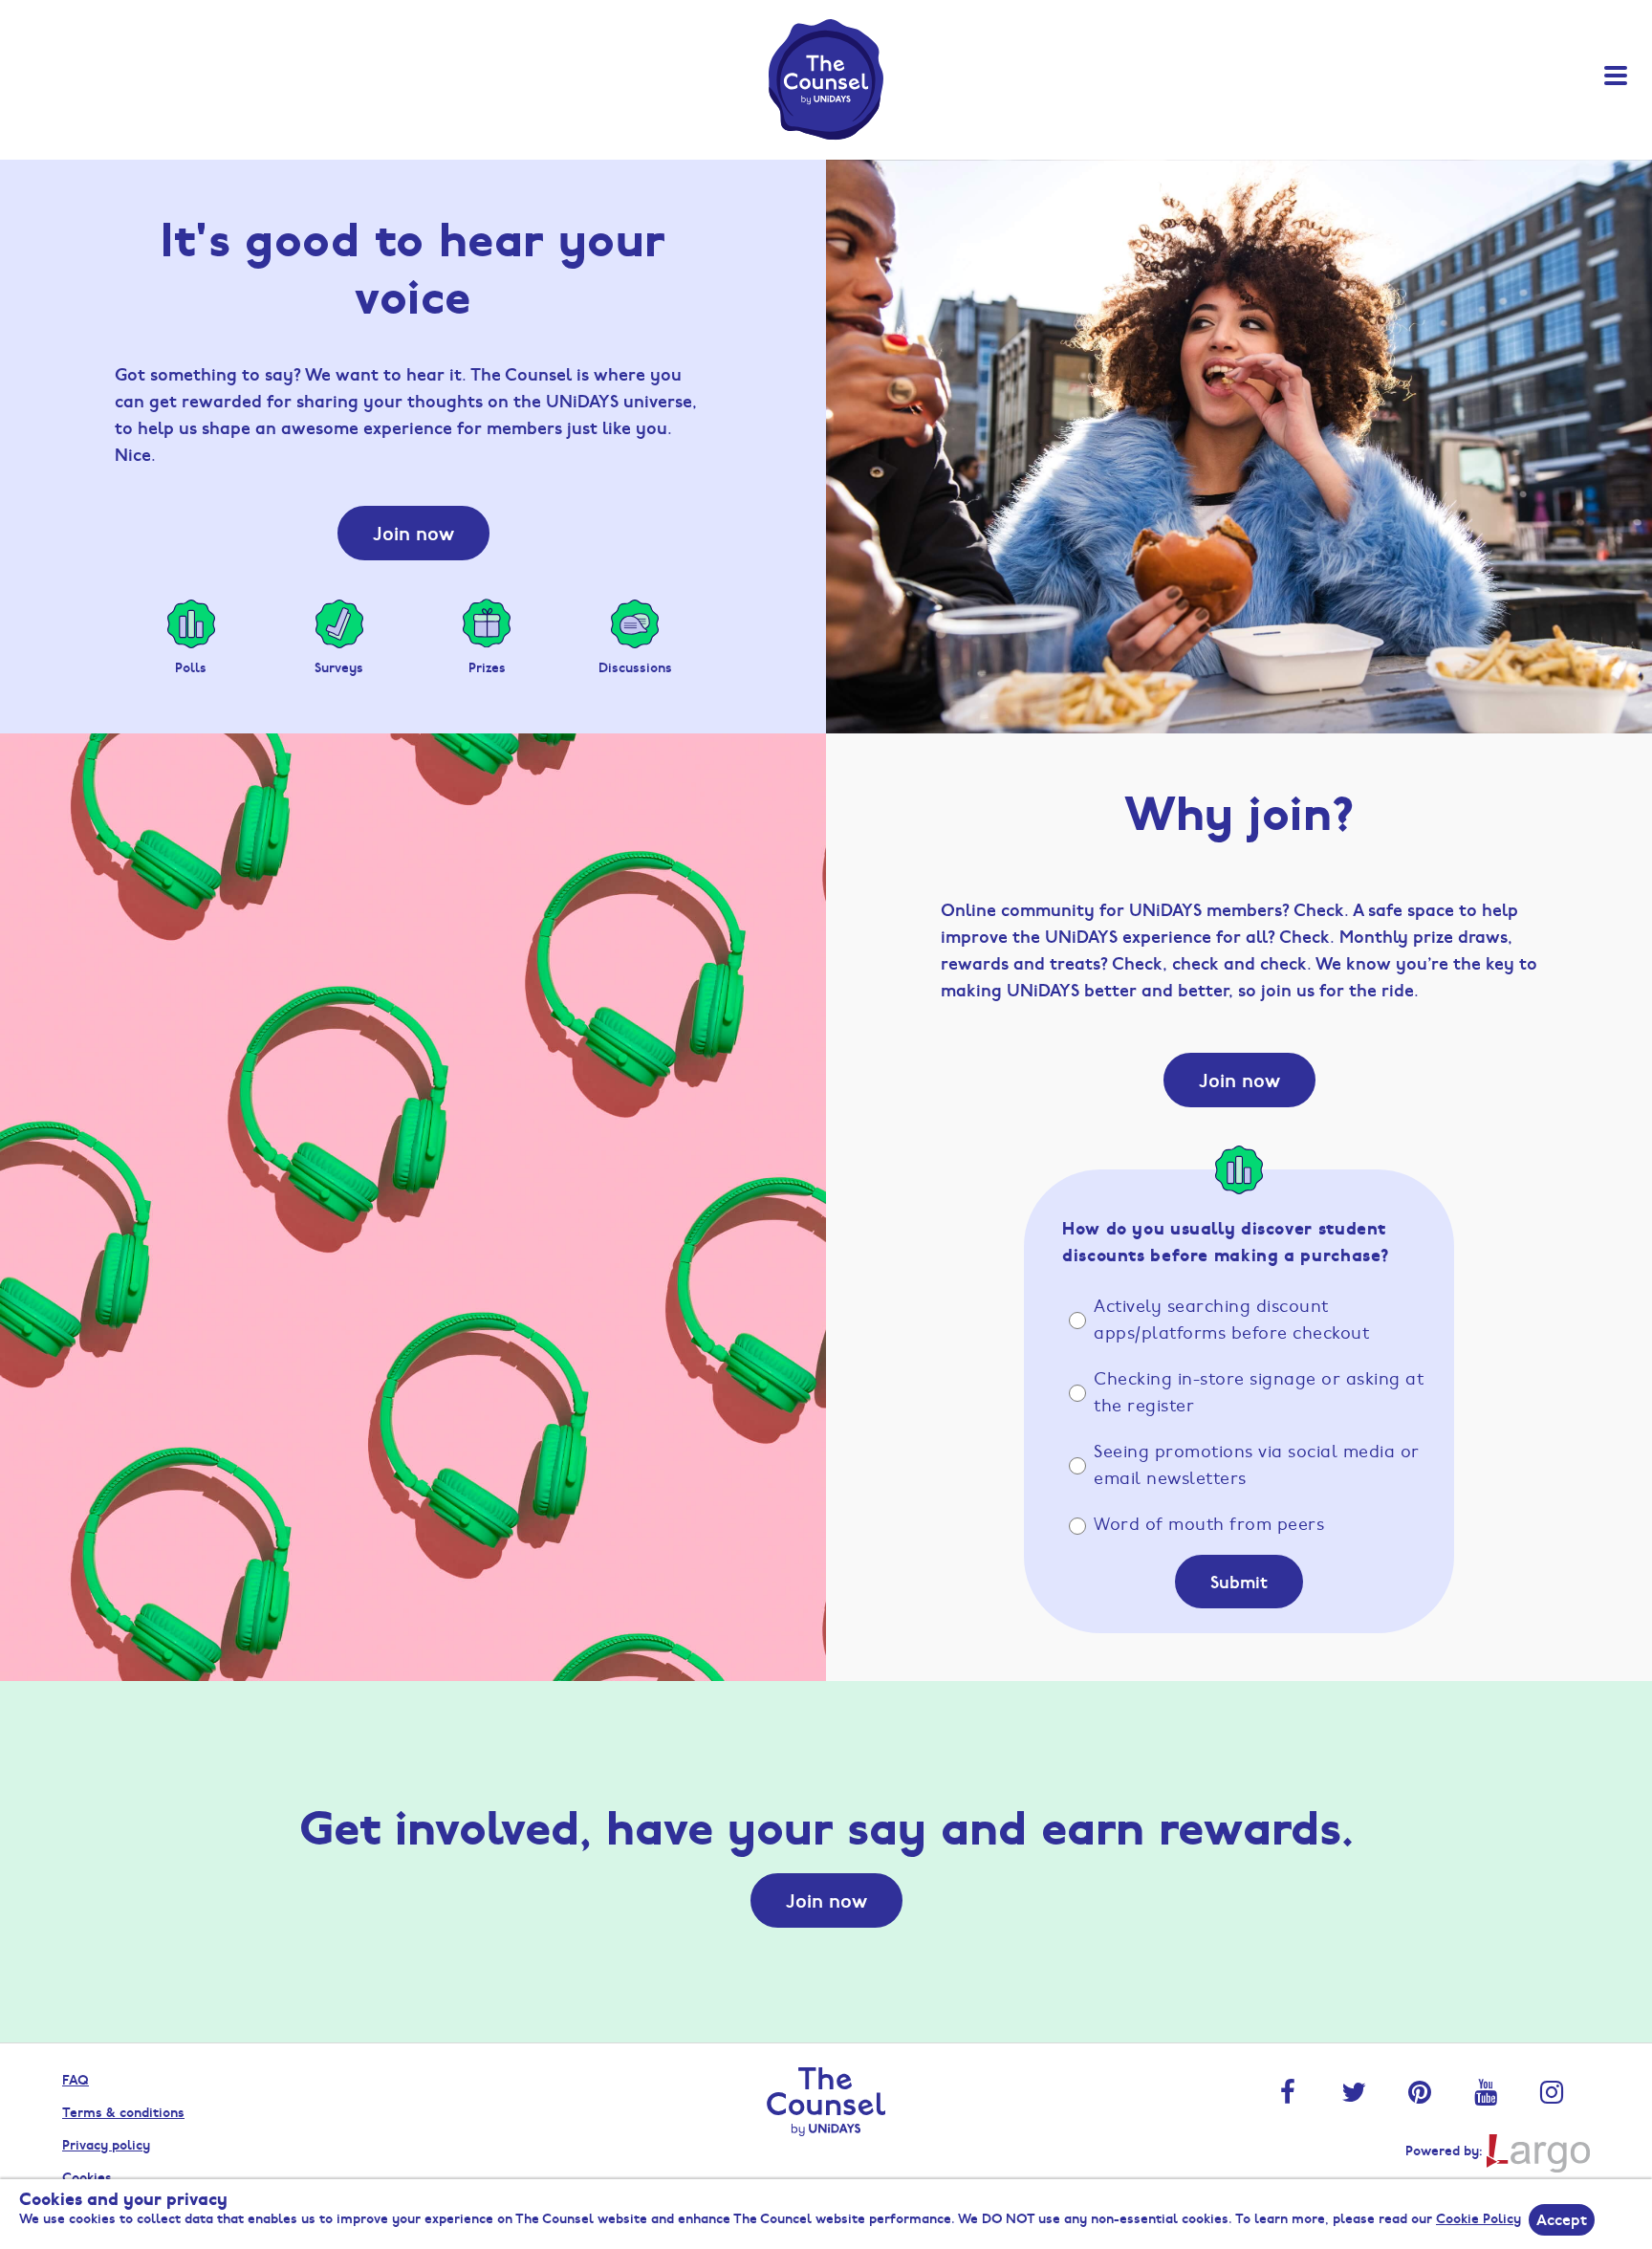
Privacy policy (106, 2144)
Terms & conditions (123, 2111)
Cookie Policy (1478, 2217)
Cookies (87, 2176)
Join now (413, 533)
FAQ (76, 2079)
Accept (1562, 2219)
